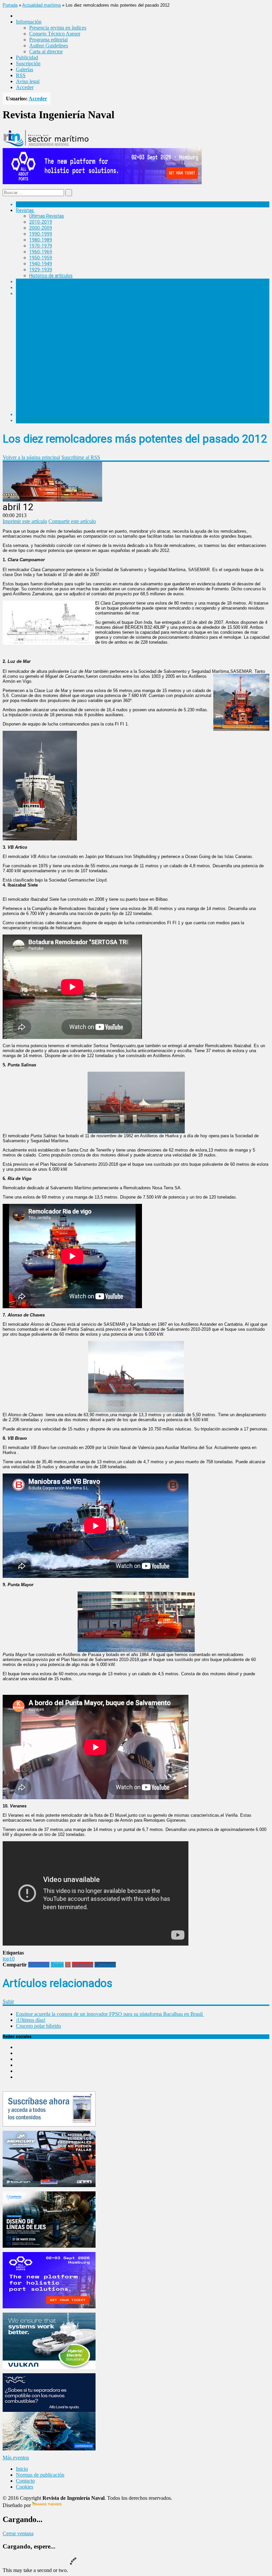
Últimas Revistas (47, 216)
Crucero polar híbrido (38, 2026)
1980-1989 (41, 240)
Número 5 (39, 311)
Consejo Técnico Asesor (55, 34)
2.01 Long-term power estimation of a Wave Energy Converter (107, 368)
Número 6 (39, 299)
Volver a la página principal (31, 457)
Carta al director (46, 52)
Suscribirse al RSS (81, 457)
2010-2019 (41, 222)
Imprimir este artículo (25, 521)
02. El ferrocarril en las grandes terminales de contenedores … (107, 391)
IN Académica (30, 294)
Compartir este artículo (72, 521)
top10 (9, 1959)
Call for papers (44, 397)
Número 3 (39, 345)
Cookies (25, 2487)
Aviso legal (28, 81)
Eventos (24, 420)
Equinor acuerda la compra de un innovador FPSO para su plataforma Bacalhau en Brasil (110, 2014)
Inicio (22, 2469)
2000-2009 (41, 228)
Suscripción (28, 63)
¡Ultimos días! (31, 2020)
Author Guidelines (49, 46)
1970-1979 (41, 246)
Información (42, 408)
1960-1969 (41, 252)
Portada (10, 5)
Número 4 (39, 328)
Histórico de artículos (51, 276)
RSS (21, 75)
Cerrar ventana (18, 2533)
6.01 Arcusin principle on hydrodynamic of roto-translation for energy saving (122, 305)
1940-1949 (41, 264)
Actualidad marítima (41, 5)
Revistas (25, 210)
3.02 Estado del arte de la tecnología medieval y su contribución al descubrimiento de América (140, 356)
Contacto (25, 2481)
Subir (8, 2001)
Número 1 (39, 374)
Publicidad (27, 57)
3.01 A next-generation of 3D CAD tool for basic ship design (104, 350)
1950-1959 (41, 258)
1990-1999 (41, 234)
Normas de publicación (53, 402)
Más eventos (16, 2458)
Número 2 (39, 362)
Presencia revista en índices (58, 28)
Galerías (25, 69)
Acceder (25, 87)
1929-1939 (41, 270)
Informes (26, 288)
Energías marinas (34, 282)
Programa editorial (48, 40)
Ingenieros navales (35, 414)
